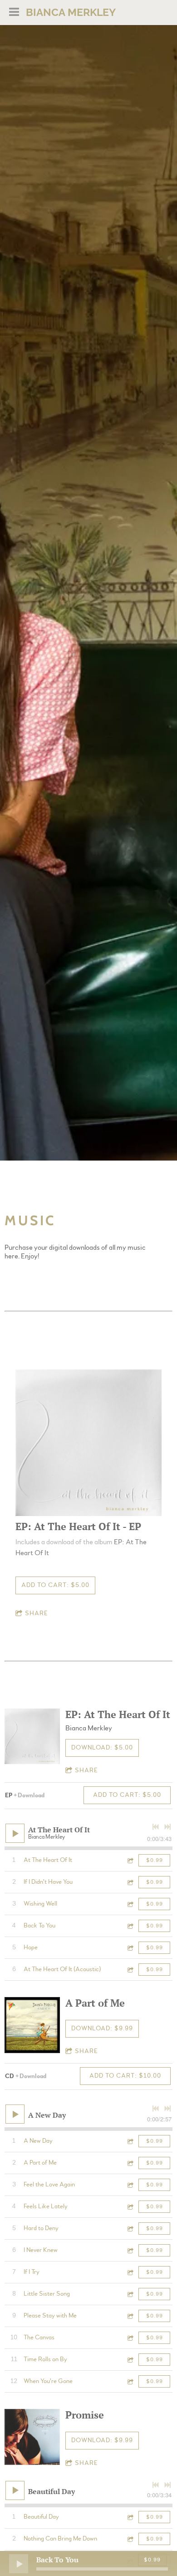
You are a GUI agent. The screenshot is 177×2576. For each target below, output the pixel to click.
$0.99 (155, 1860)
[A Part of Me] (32, 2025)
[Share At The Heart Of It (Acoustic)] (130, 1970)
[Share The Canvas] (130, 2338)
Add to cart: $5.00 (55, 1585)
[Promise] (32, 2437)
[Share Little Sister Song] (130, 2294)
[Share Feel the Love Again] (130, 2185)
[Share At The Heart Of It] (130, 1860)
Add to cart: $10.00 (125, 2076)
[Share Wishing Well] (130, 1904)
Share (37, 1613)
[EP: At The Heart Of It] (32, 1736)
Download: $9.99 (102, 2028)
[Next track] (167, 1827)
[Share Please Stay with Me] (130, 2316)
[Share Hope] (130, 1948)
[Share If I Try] (130, 2272)
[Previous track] (156, 1827)
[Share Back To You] (130, 1926)
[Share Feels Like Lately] (130, 2207)
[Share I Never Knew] (130, 2250)
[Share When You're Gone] (130, 2381)
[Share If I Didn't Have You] (130, 1882)
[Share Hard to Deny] (130, 2229)
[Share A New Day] (130, 2141)
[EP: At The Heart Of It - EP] (88, 1443)
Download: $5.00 (102, 1748)
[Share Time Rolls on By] (130, 2360)
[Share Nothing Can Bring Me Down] (130, 2539)
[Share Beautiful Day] (130, 2517)
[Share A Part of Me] (130, 2163)
